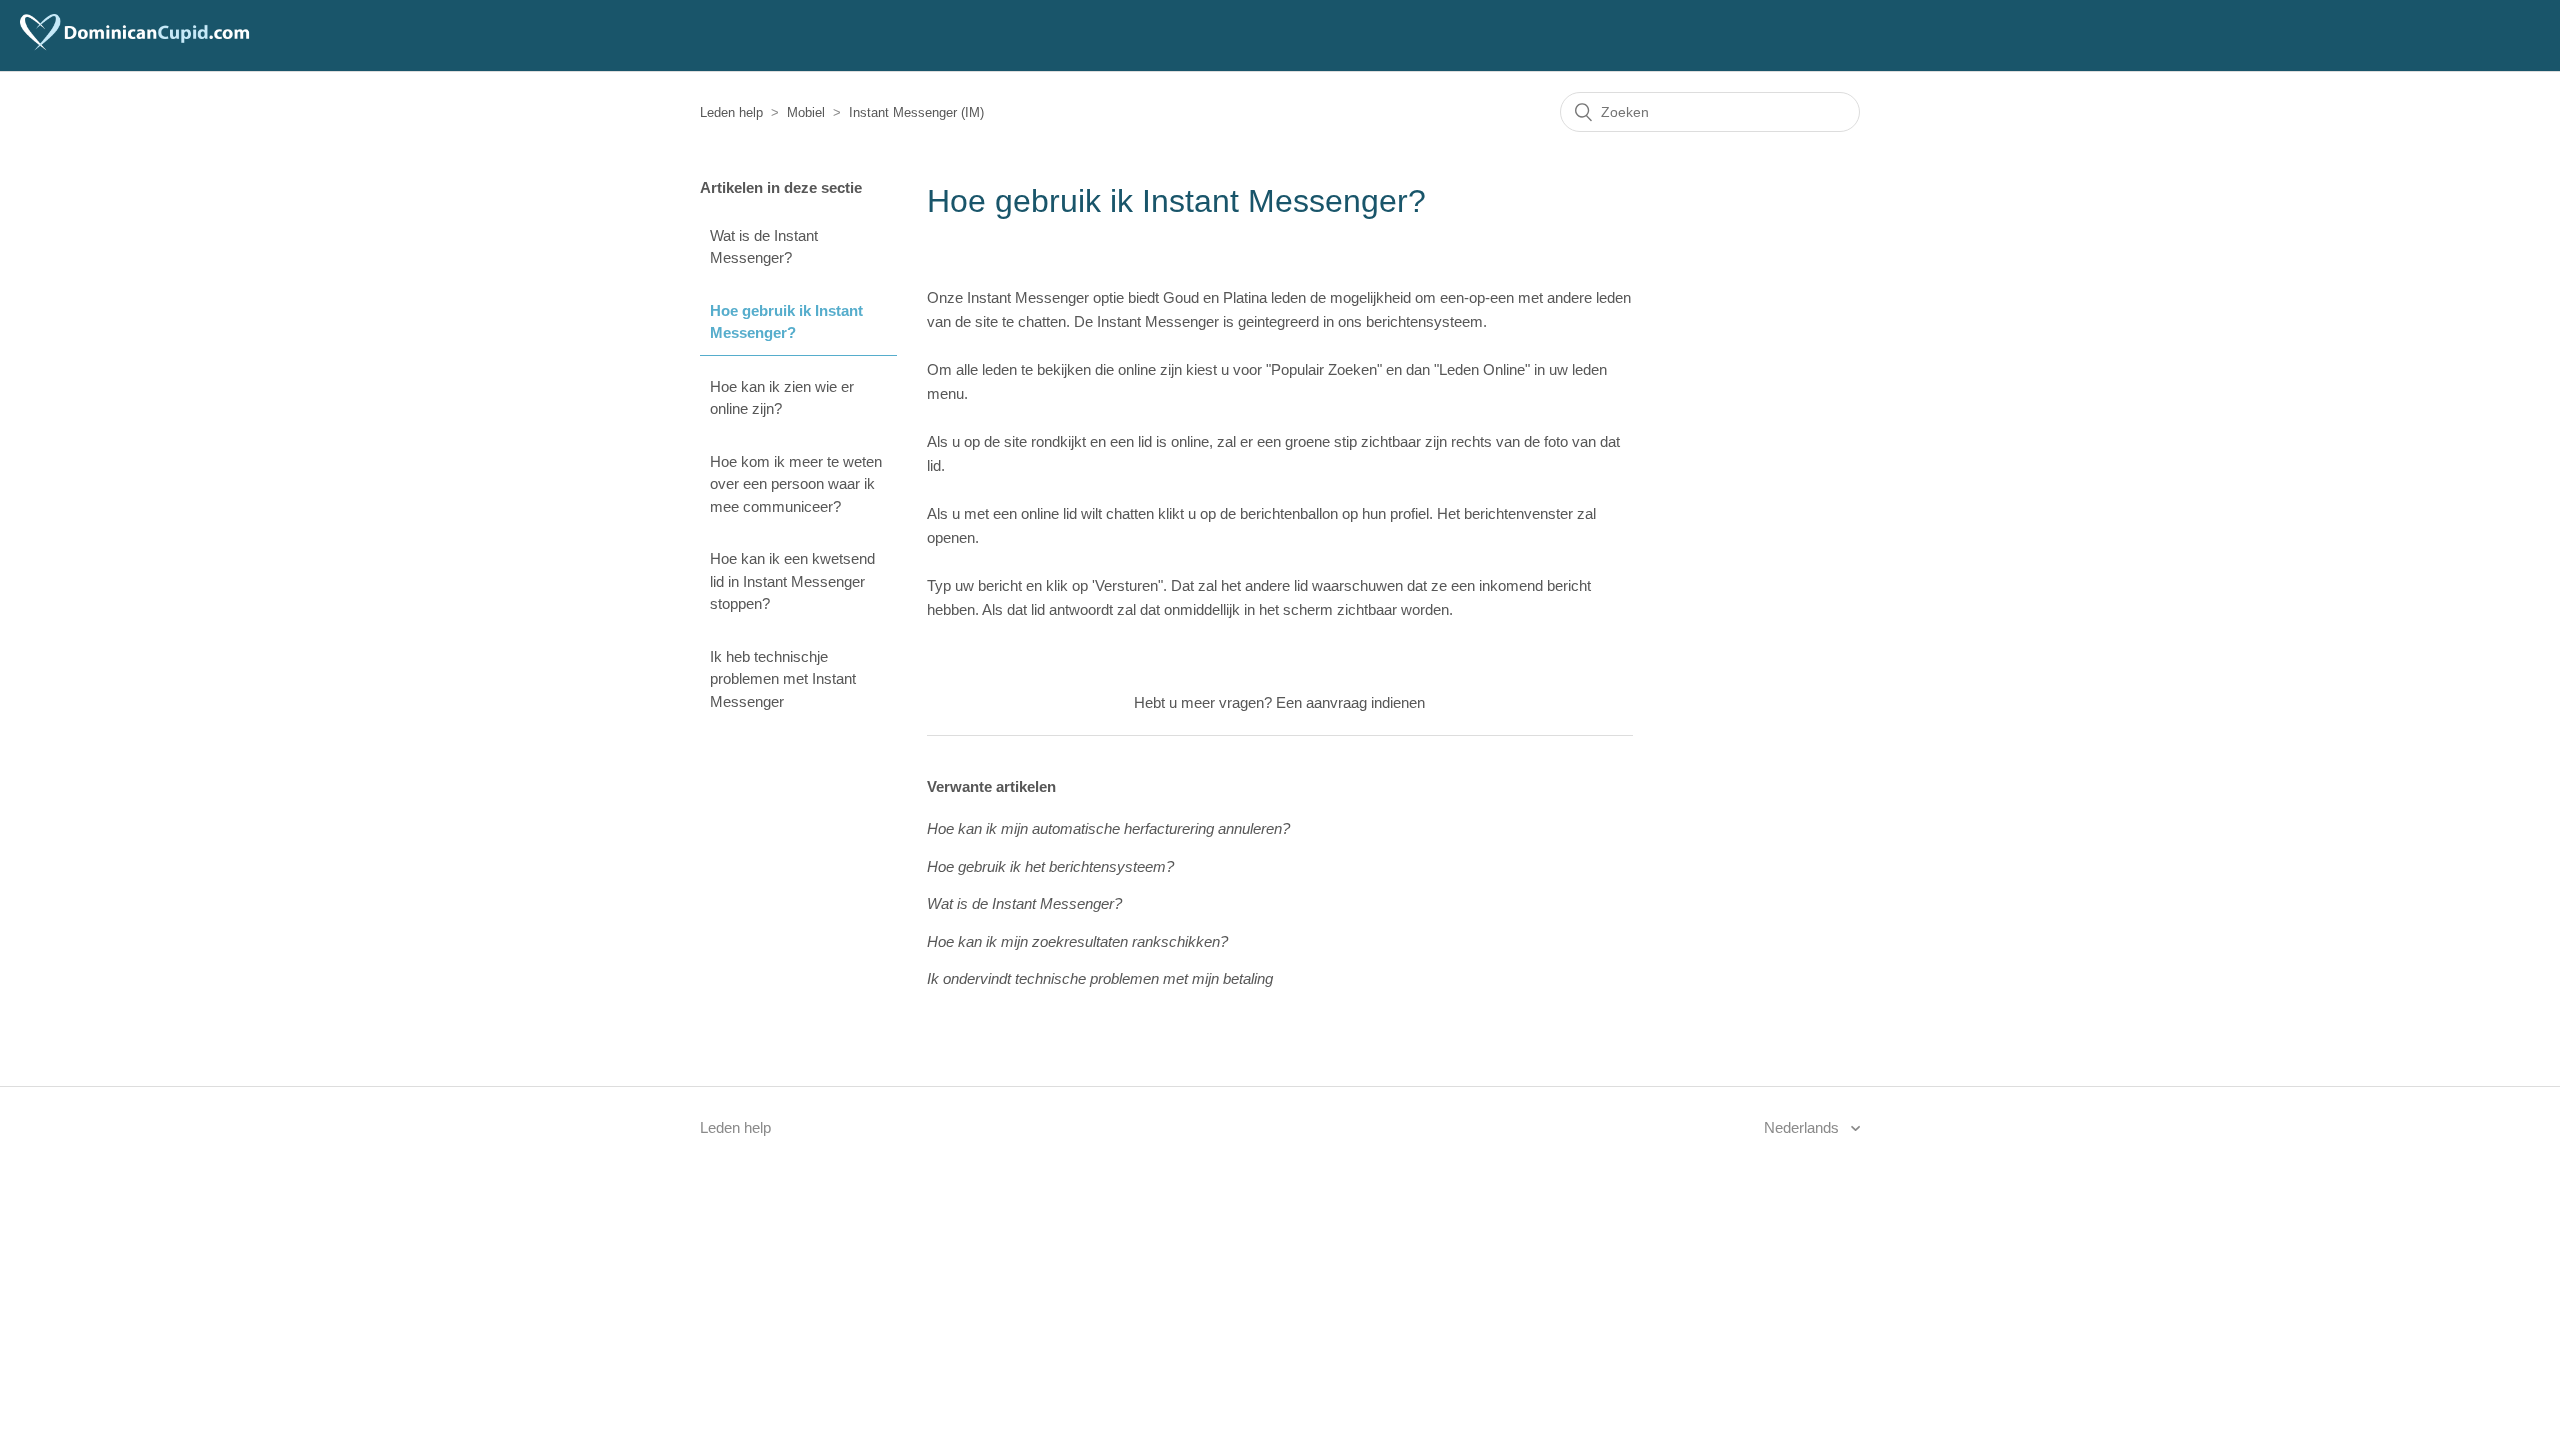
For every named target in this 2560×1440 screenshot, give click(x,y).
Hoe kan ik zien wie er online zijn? (782, 398)
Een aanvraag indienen (1350, 702)
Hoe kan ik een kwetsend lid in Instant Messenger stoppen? (792, 581)
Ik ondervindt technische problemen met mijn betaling (1100, 978)
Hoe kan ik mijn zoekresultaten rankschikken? (1077, 941)
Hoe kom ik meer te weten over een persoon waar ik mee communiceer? (796, 484)
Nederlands (1803, 1127)
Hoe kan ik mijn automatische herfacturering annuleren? (1108, 828)
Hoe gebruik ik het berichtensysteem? (1050, 866)
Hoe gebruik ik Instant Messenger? (786, 322)
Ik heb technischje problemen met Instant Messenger (783, 679)
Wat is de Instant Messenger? (764, 247)
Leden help (731, 112)
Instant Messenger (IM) (916, 112)
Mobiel (806, 112)
